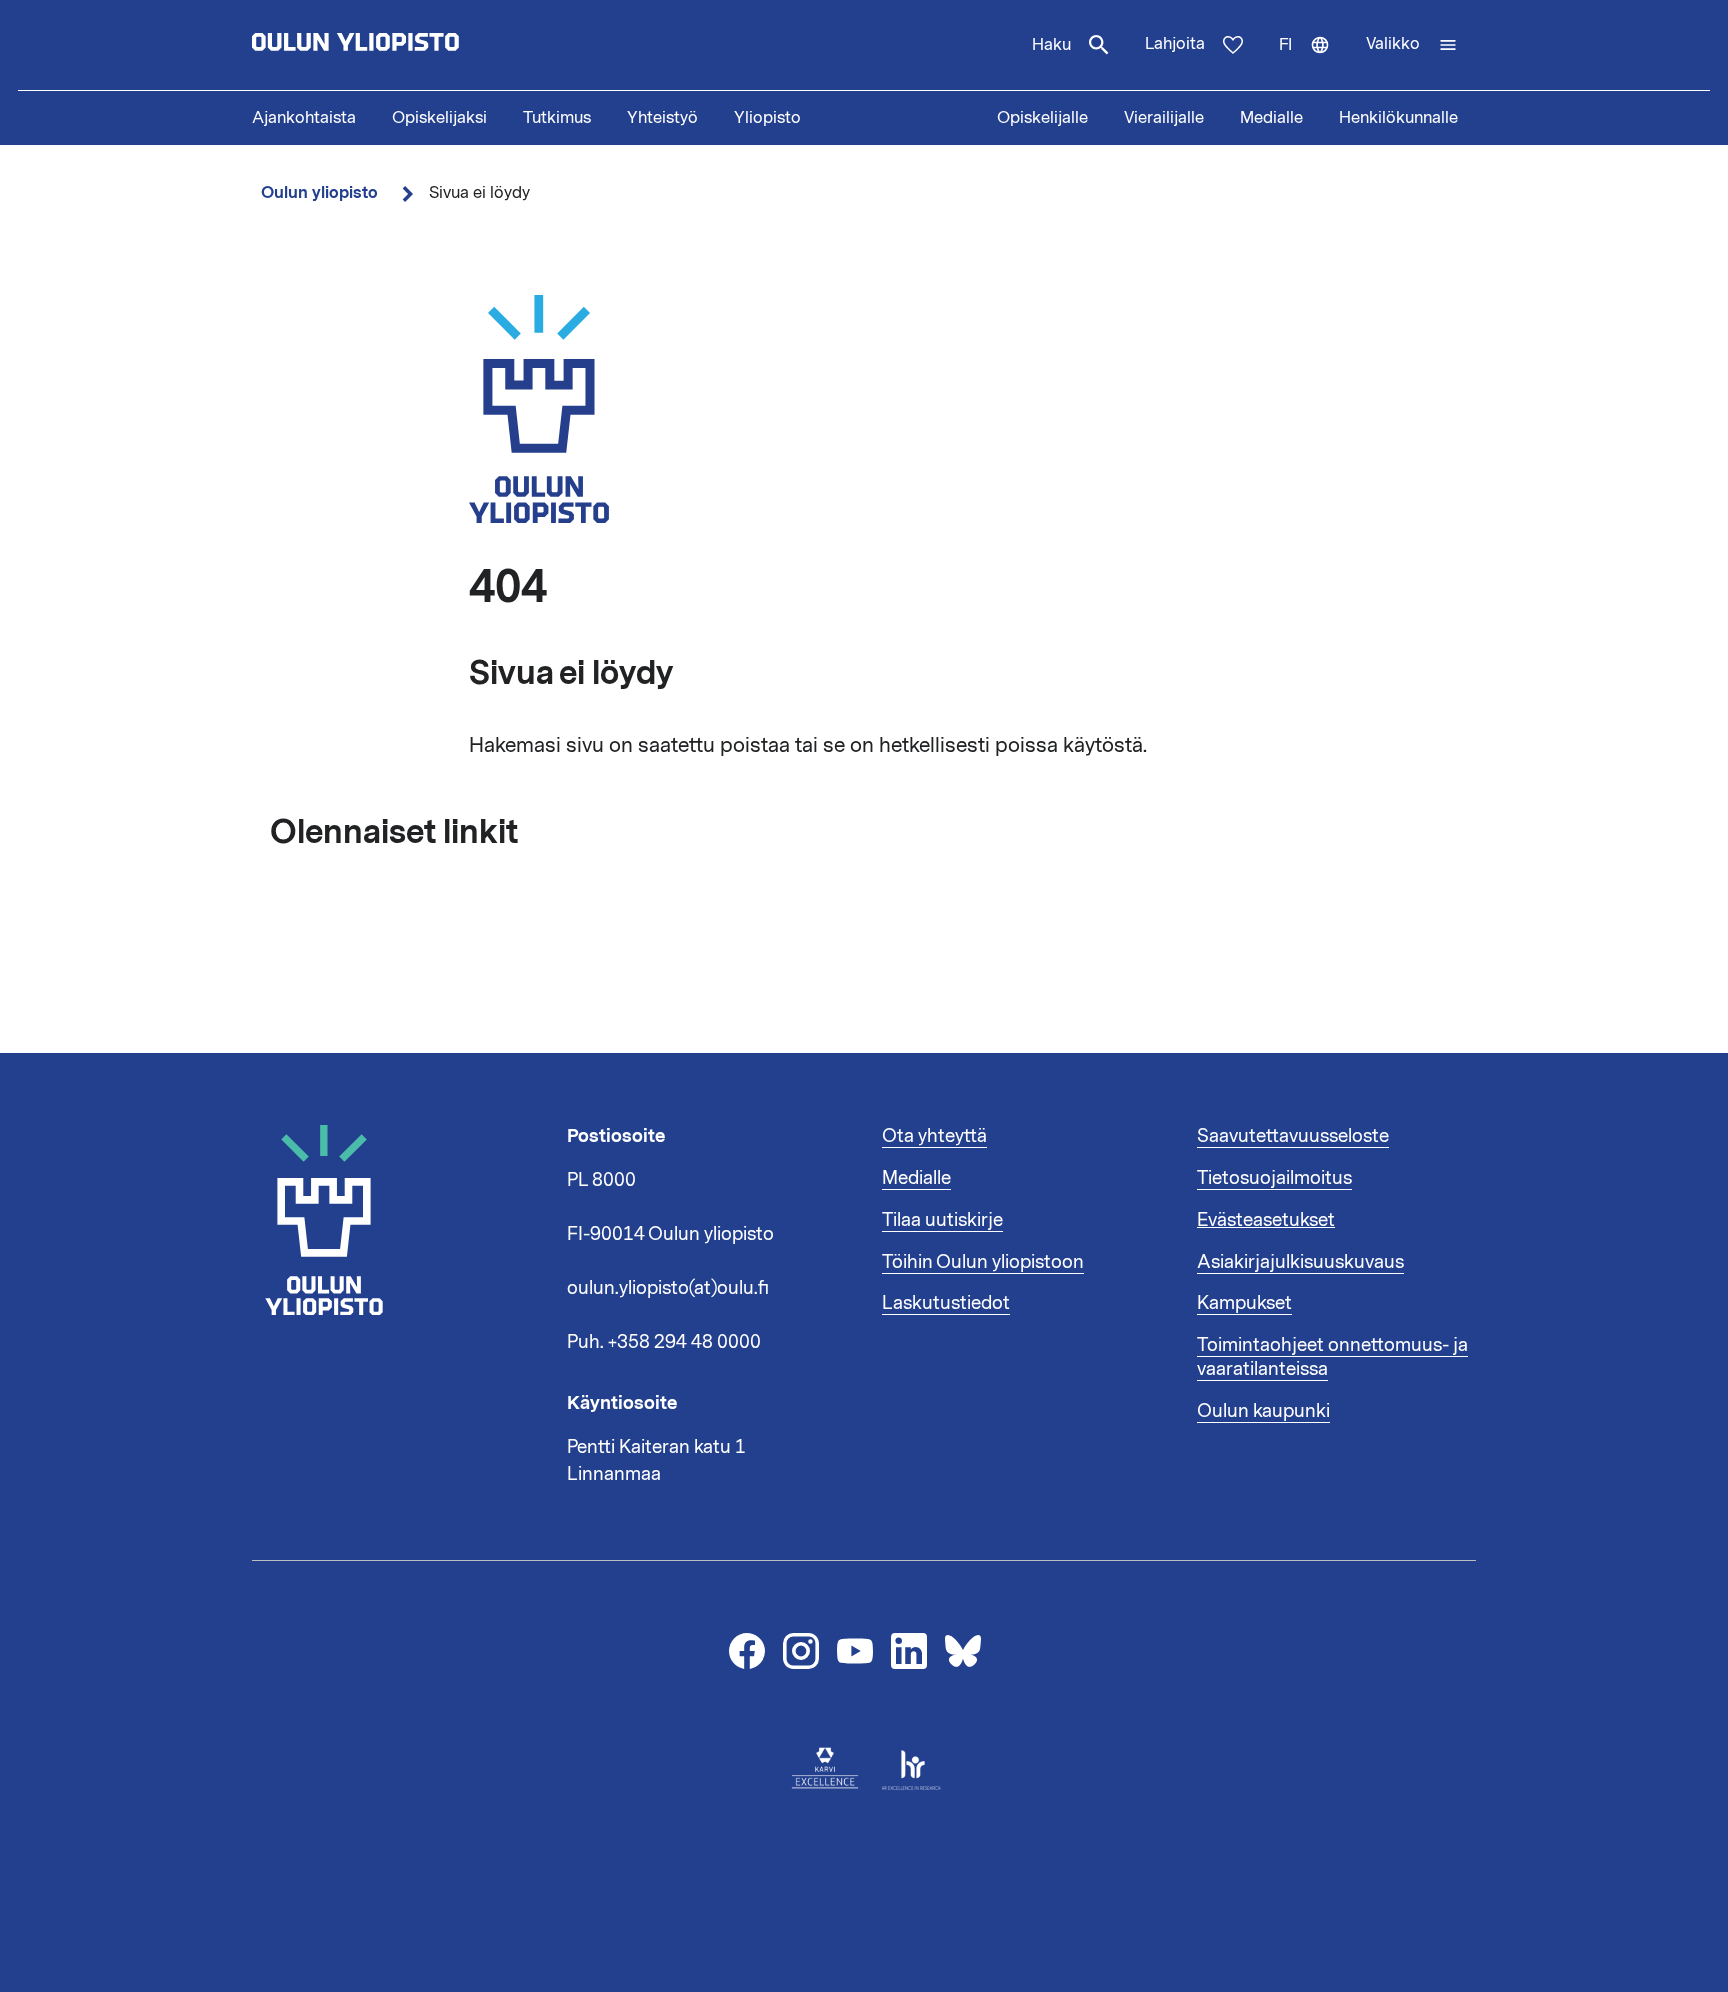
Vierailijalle (1164, 118)
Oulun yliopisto (319, 192)
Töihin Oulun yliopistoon (983, 1262)
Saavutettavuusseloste (1293, 1136)
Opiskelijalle (1042, 118)
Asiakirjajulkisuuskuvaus (1300, 1262)
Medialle (1271, 118)
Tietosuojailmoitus (1274, 1178)
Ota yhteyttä (934, 1136)
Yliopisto (767, 118)
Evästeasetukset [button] (1266, 1220)
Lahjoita (1175, 44)
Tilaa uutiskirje (942, 1220)
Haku (1051, 45)
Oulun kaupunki (1263, 1411)
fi (1313, 62)
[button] (1412, 45)
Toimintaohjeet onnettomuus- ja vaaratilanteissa (1332, 1357)
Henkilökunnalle (1398, 118)
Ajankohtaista (304, 118)
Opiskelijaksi (439, 118)
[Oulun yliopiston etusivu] (420, 45)
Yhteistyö (662, 118)
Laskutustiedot (946, 1303)
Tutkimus (557, 118)
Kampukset (1244, 1303)
